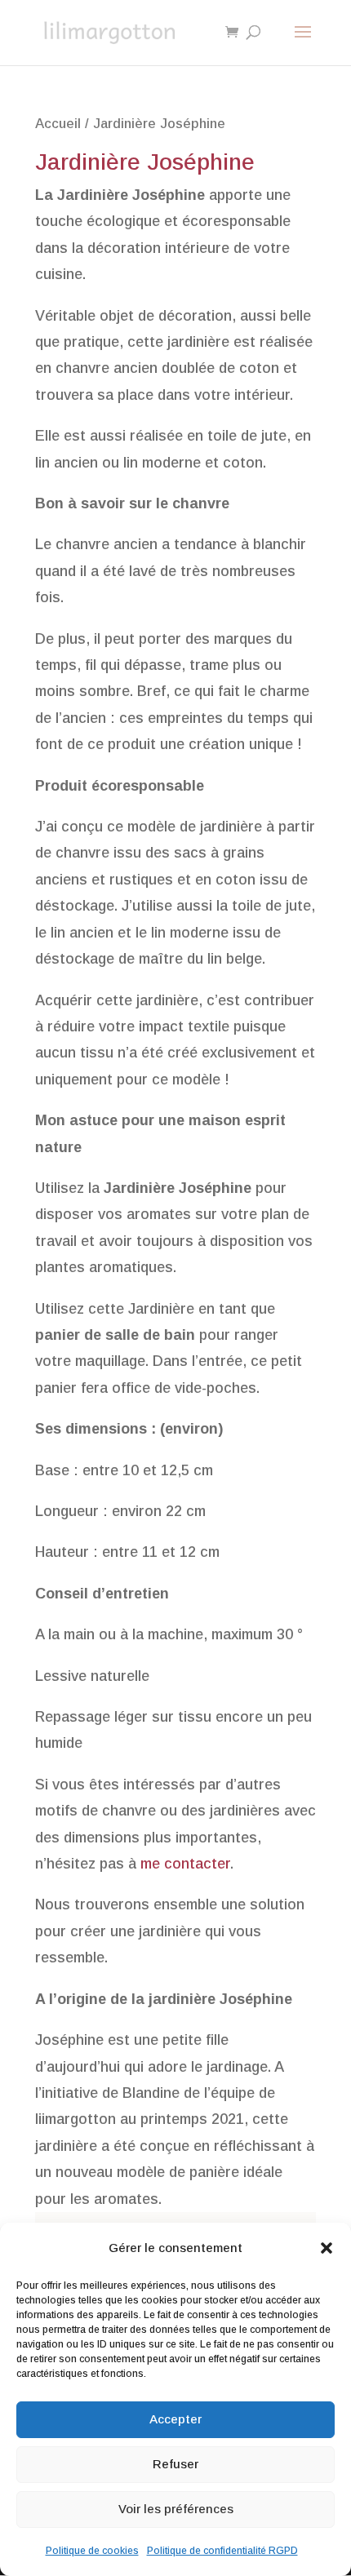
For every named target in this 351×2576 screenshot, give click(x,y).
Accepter (175, 2419)
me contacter (185, 1864)
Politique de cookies (92, 2551)
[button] (327, 2248)
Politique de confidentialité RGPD (222, 2551)
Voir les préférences (176, 2509)
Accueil (58, 124)
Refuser (175, 2464)
